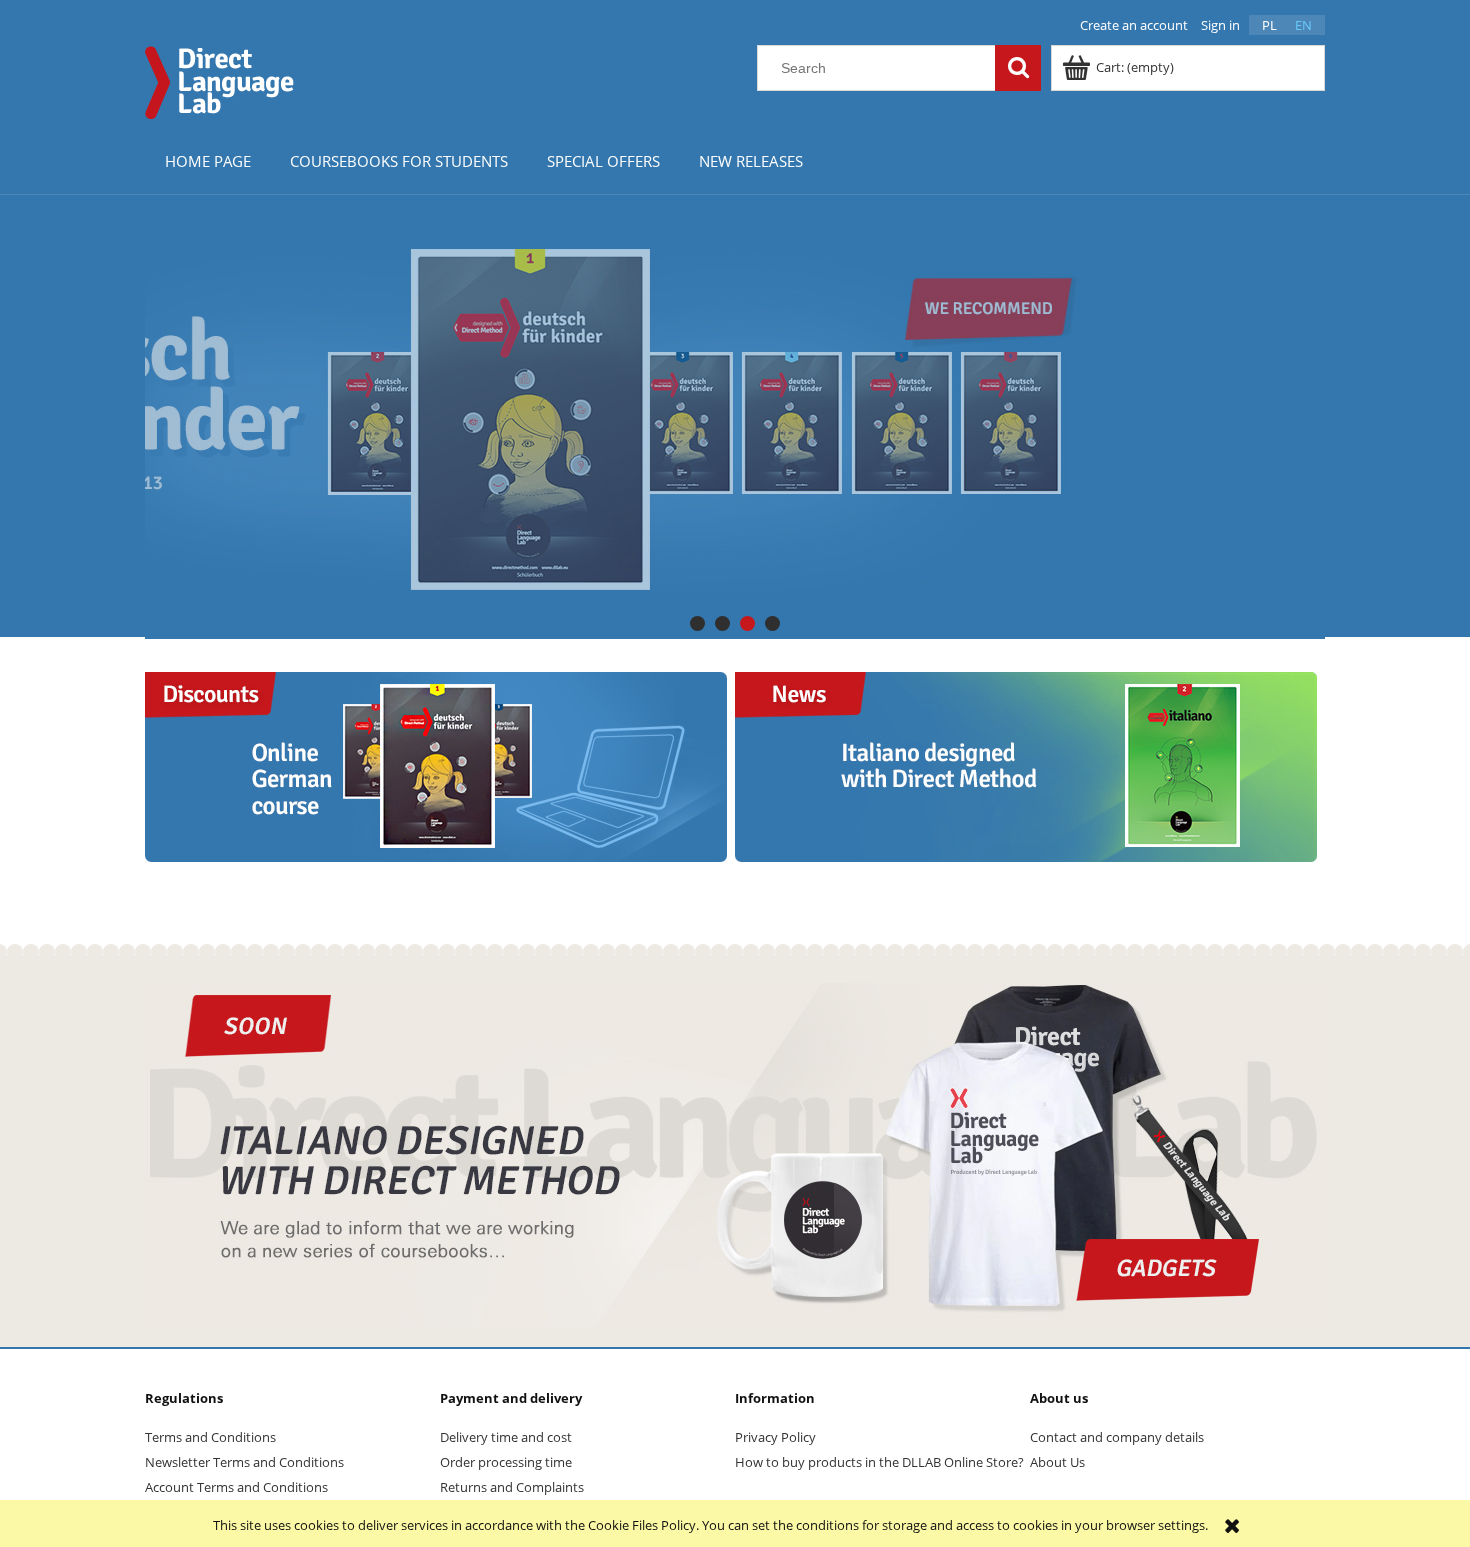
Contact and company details (1117, 1437)
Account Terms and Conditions (236, 1487)
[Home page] (220, 80)
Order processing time (506, 1462)
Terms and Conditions (210, 1437)
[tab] (697, 623)
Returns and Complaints (512, 1487)
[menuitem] (207, 160)
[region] (735, 419)
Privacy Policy (775, 1437)
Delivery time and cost (506, 1437)
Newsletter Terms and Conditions (244, 1462)
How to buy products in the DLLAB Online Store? (879, 1462)
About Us (1057, 1462)
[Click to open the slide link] (735, 419)
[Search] (1018, 68)
